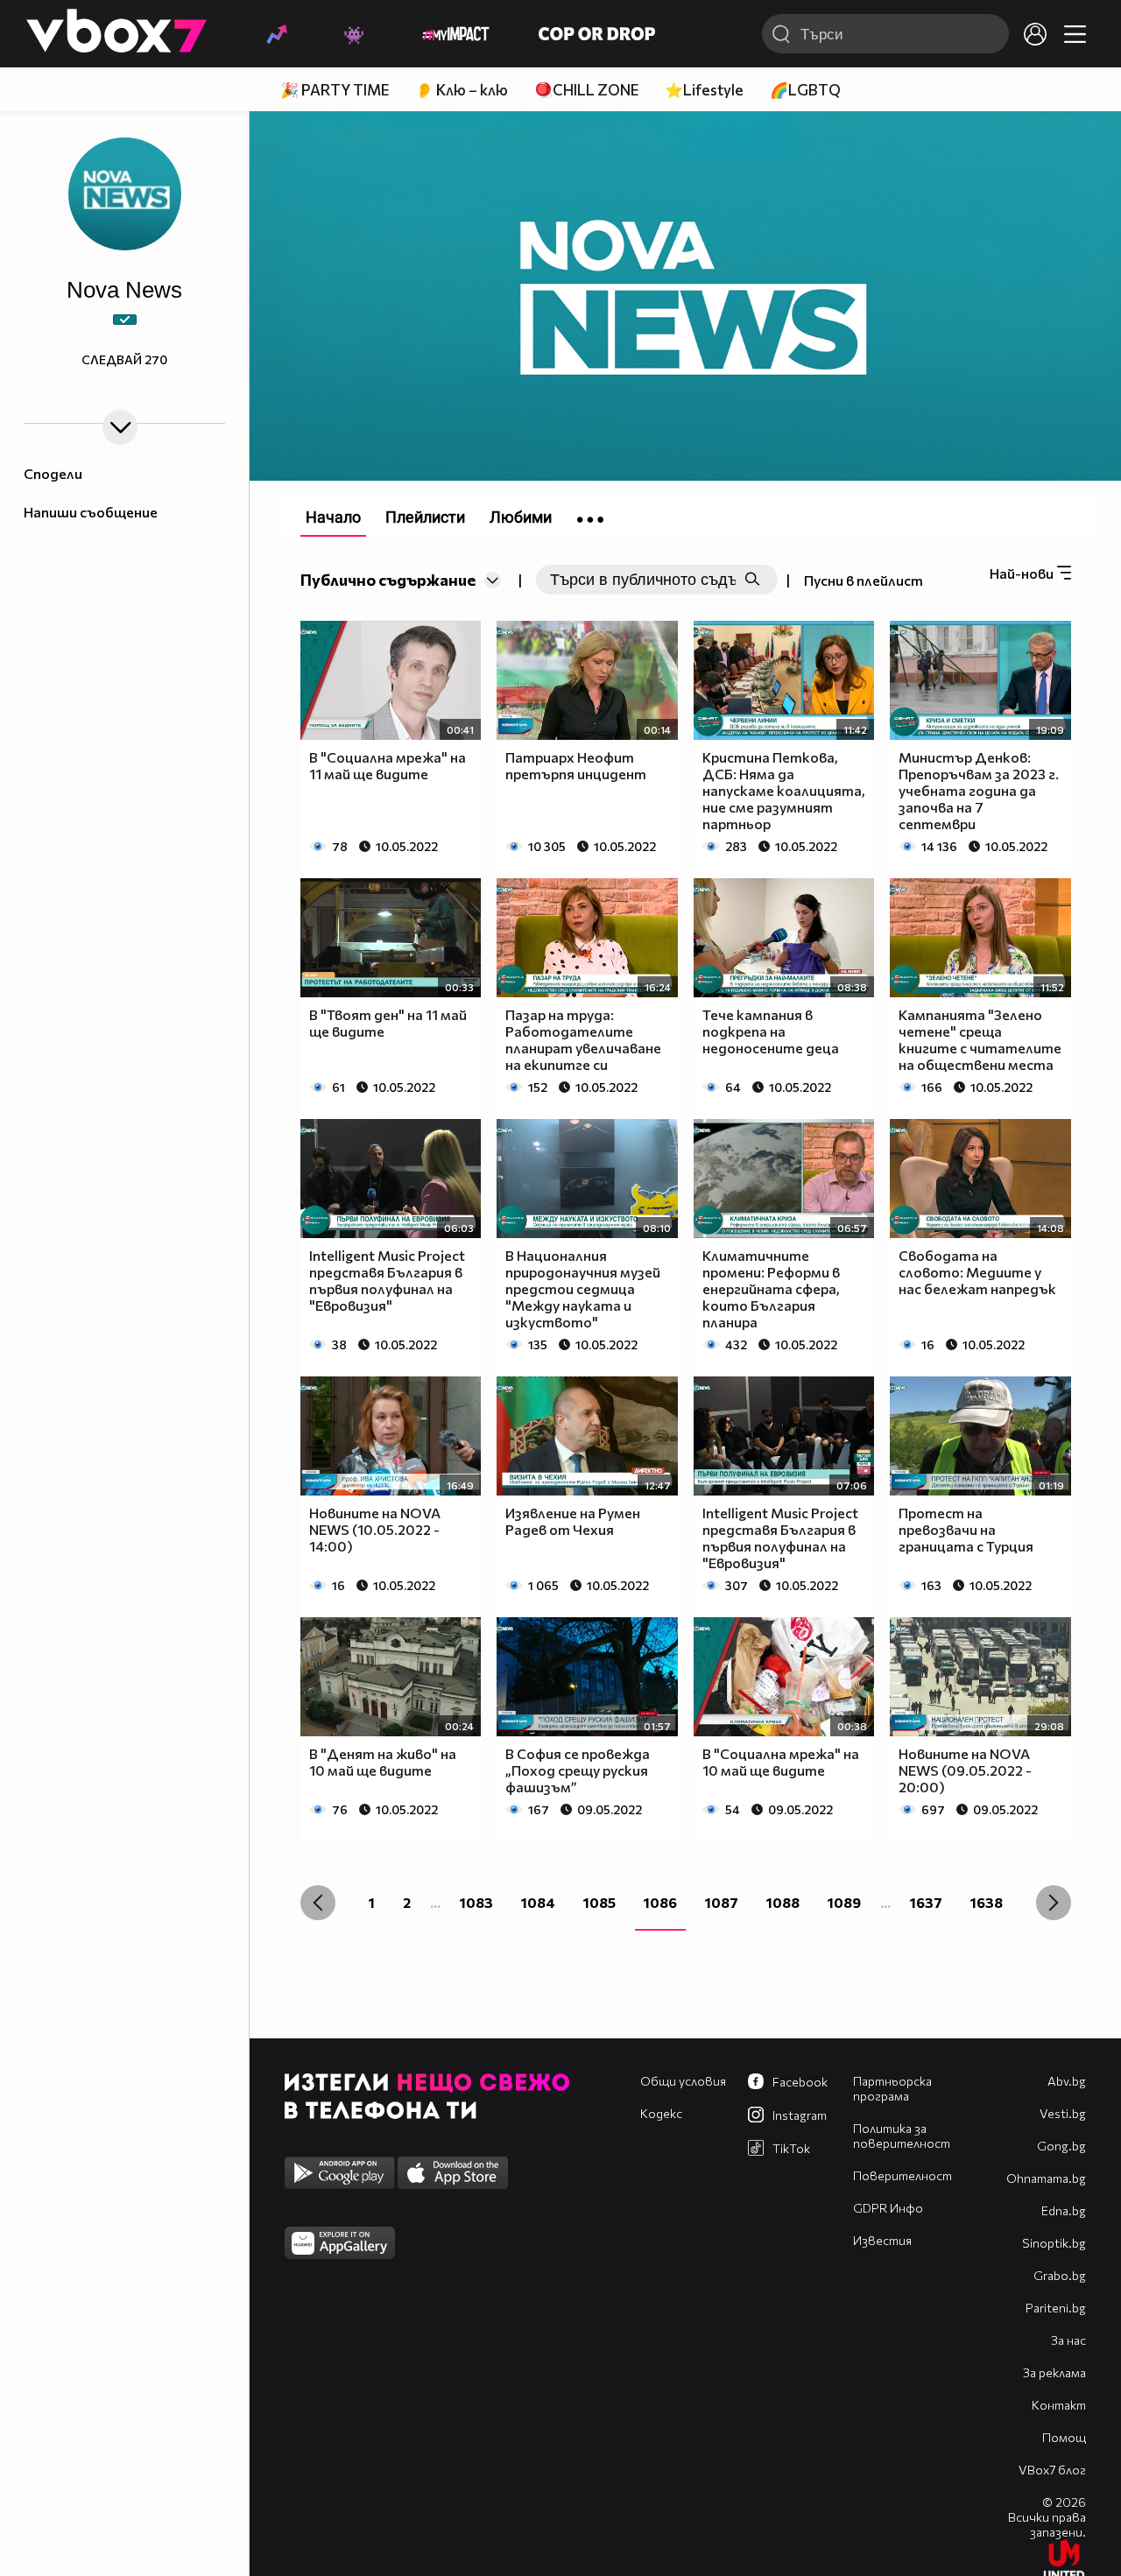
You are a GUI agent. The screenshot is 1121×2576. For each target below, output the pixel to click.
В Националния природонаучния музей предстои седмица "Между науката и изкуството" (583, 1288)
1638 (987, 1902)
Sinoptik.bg (1054, 2243)
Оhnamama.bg (1046, 2178)
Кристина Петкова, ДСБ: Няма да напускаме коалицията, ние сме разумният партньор (784, 790)
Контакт (1059, 2405)
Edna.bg (1064, 2210)
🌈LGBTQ (805, 90)
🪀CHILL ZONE (586, 90)
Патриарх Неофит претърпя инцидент (576, 765)
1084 (538, 1902)
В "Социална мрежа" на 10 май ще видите (781, 1762)
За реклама (1054, 2372)
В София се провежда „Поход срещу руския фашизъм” (578, 1770)
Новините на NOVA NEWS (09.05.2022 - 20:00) (965, 1770)
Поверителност (902, 2175)
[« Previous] (318, 1903)
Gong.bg (1061, 2146)
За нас (1068, 2340)
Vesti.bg (1063, 2113)
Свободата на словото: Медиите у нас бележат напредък (977, 1272)
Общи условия (683, 2081)
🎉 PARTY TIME (335, 90)
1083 (476, 1902)
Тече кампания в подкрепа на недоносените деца (771, 1031)
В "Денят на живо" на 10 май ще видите (383, 1762)
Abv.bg (1067, 2081)
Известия (882, 2240)
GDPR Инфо (888, 2208)
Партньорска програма (892, 2088)
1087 (722, 1902)
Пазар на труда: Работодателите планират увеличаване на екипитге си (583, 1039)
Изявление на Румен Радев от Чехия (573, 1521)
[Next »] (1054, 1903)
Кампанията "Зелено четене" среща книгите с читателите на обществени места (980, 1039)
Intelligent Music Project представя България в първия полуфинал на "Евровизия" (387, 1280)
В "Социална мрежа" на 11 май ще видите (388, 765)
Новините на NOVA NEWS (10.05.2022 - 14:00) (375, 1529)
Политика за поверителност (902, 2136)
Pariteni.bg (1056, 2308)
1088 (783, 1902)
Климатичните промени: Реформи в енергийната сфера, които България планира (771, 1288)
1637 (926, 1902)
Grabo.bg (1060, 2275)
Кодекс (661, 2113)
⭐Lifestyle (704, 90)
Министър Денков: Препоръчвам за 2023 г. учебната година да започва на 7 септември (979, 790)
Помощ (1064, 2437)
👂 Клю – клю (462, 90)
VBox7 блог (1052, 2470)
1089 (844, 1902)
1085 (599, 1902)
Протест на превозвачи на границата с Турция (966, 1529)
